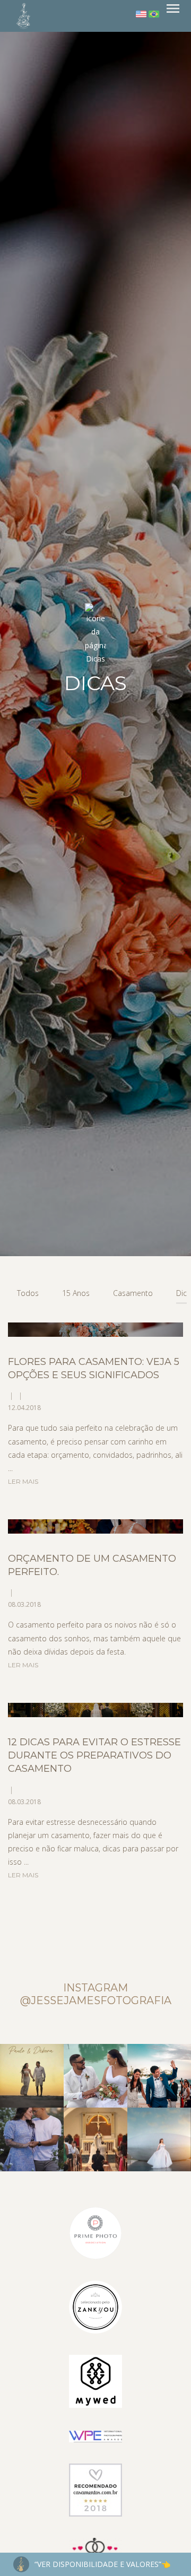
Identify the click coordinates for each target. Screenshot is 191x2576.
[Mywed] (95, 2380)
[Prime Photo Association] (95, 2231)
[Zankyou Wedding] (95, 2306)
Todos (28, 1293)
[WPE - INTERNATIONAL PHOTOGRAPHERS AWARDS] (95, 2436)
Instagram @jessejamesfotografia (96, 1994)
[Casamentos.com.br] (95, 2489)
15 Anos (76, 1293)
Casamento (133, 1293)
